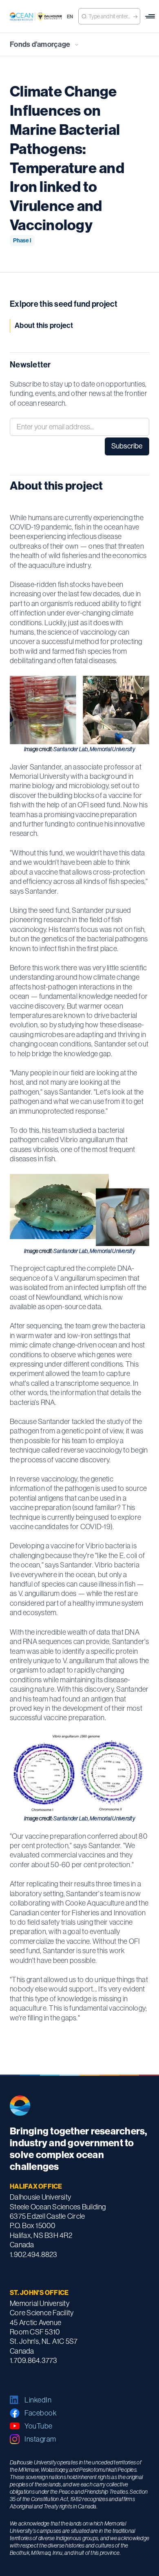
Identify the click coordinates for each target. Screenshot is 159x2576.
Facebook (41, 2413)
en (70, 17)
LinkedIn (38, 2400)
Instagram (40, 2439)
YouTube (39, 2426)
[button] (150, 16)
